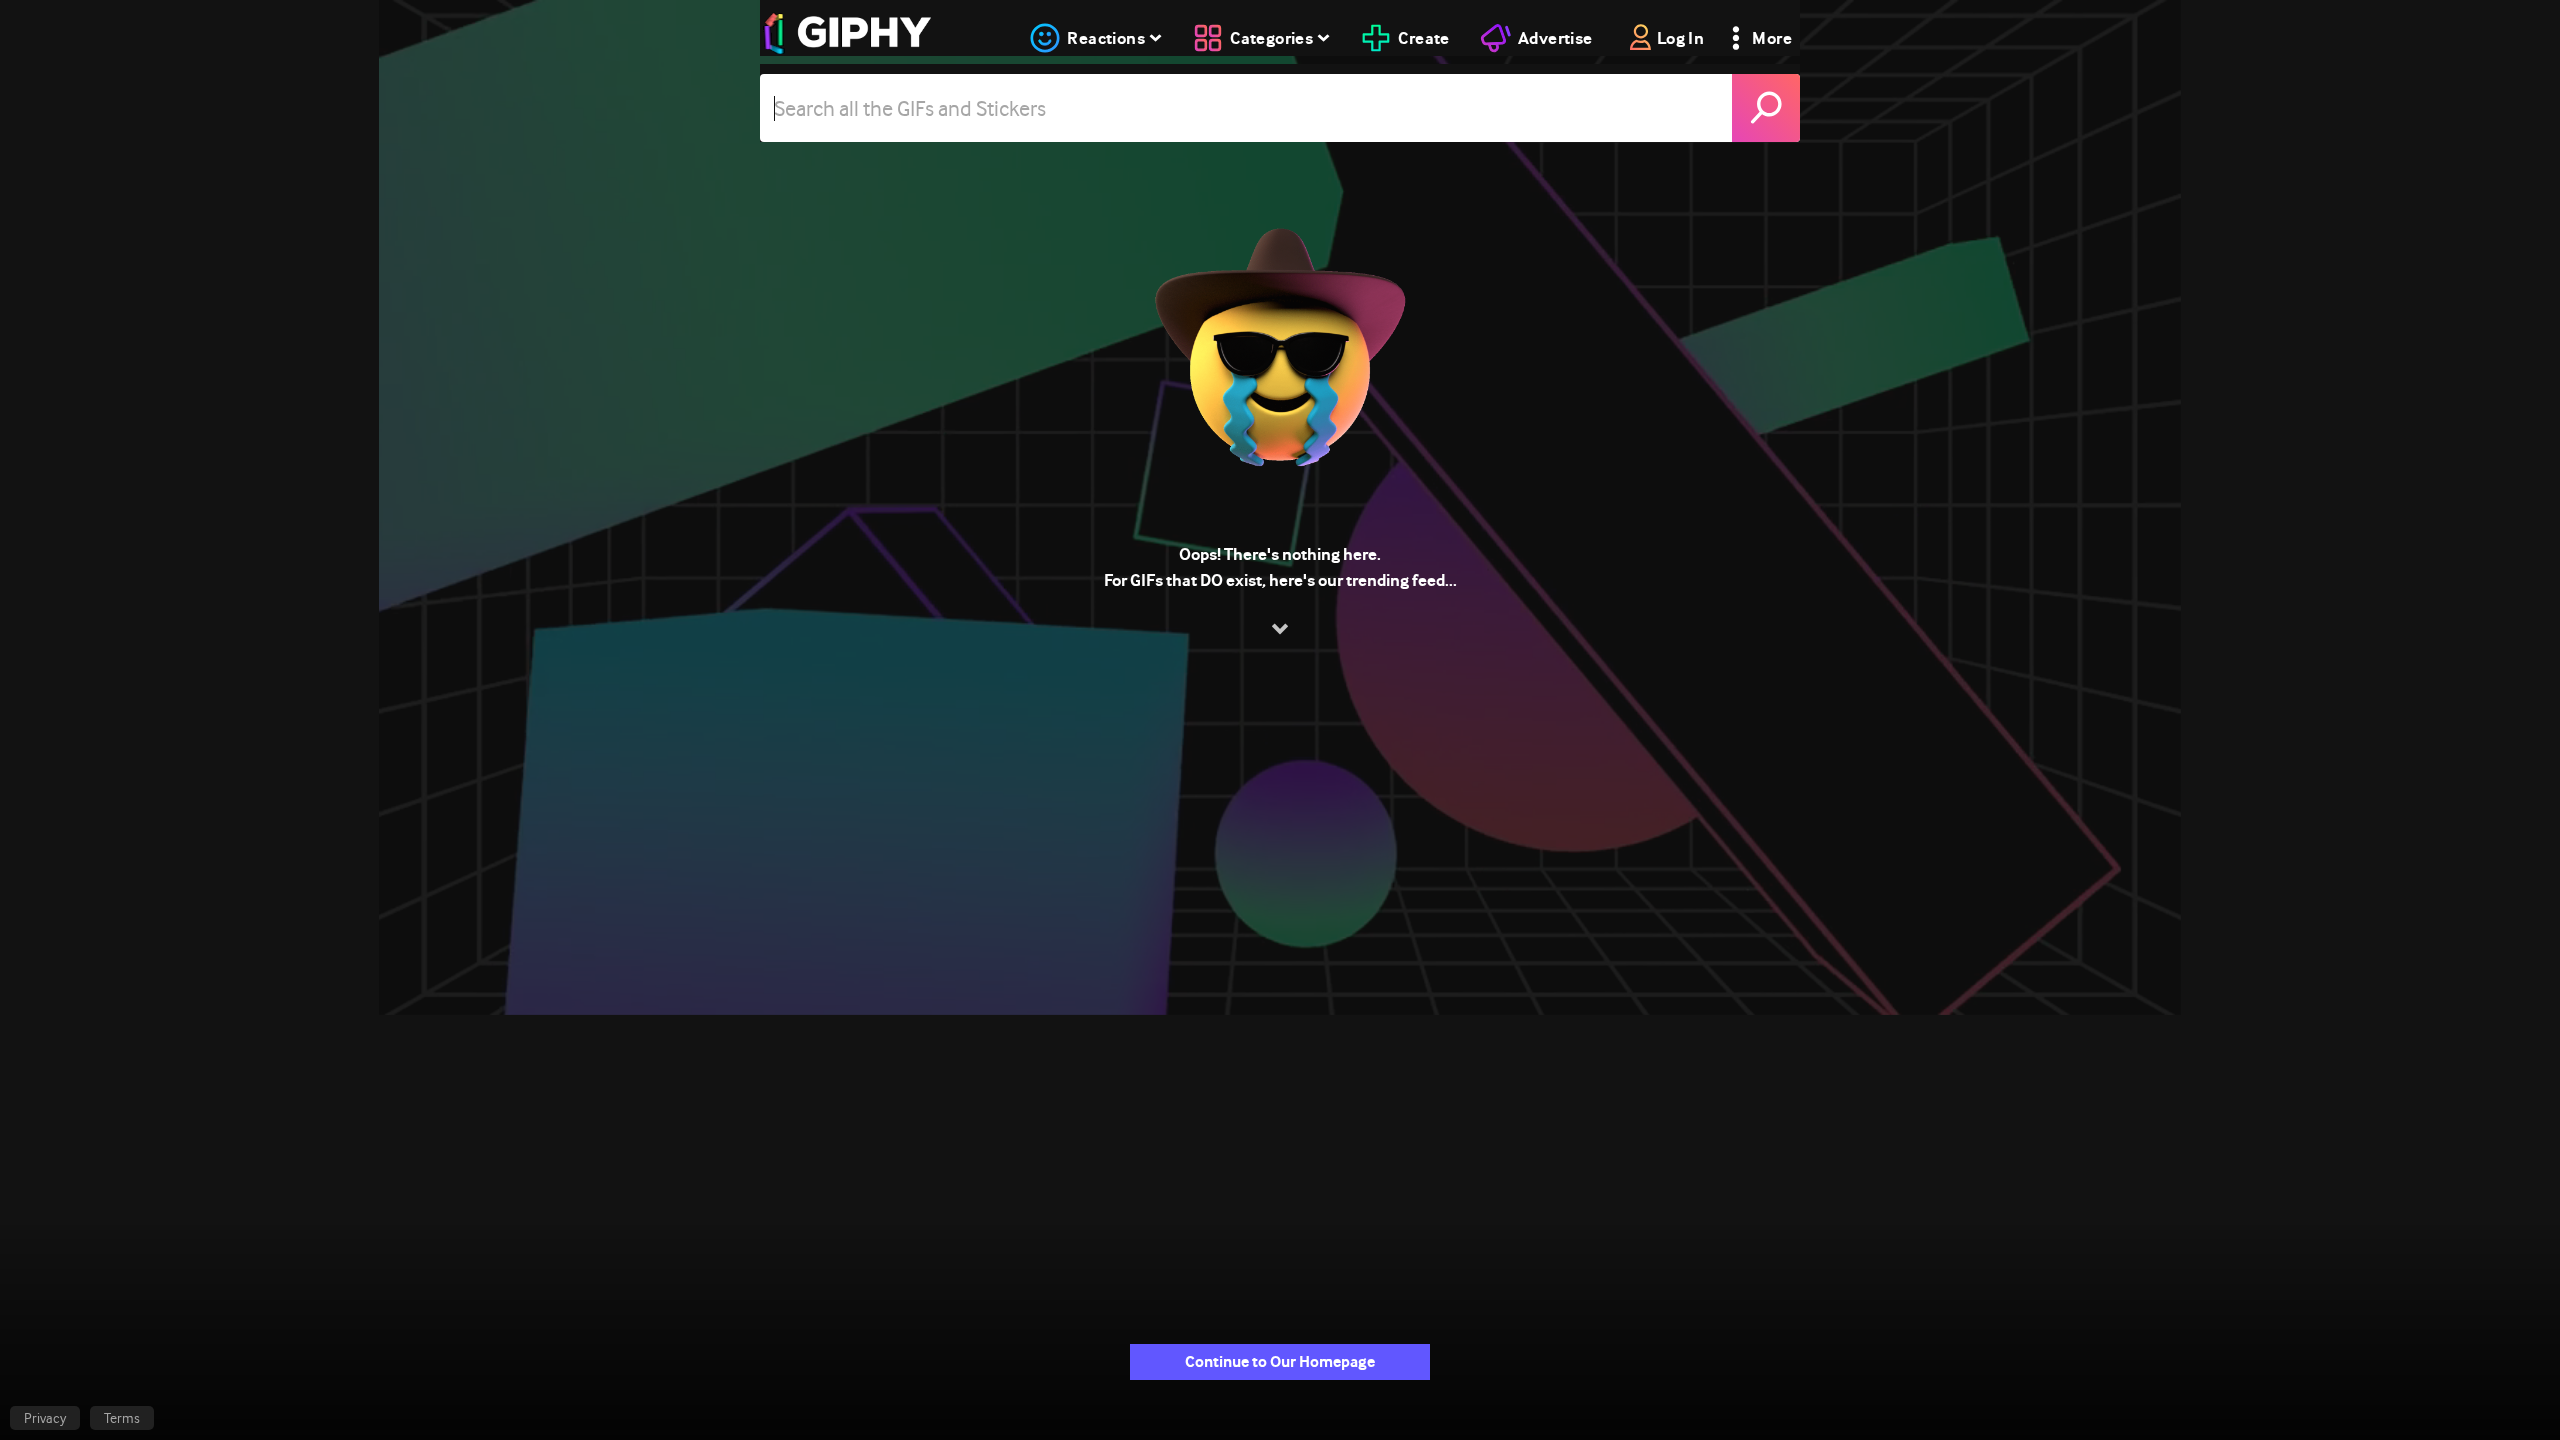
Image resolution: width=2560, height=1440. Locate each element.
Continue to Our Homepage (1280, 1361)
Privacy (45, 1418)
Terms (122, 1418)
